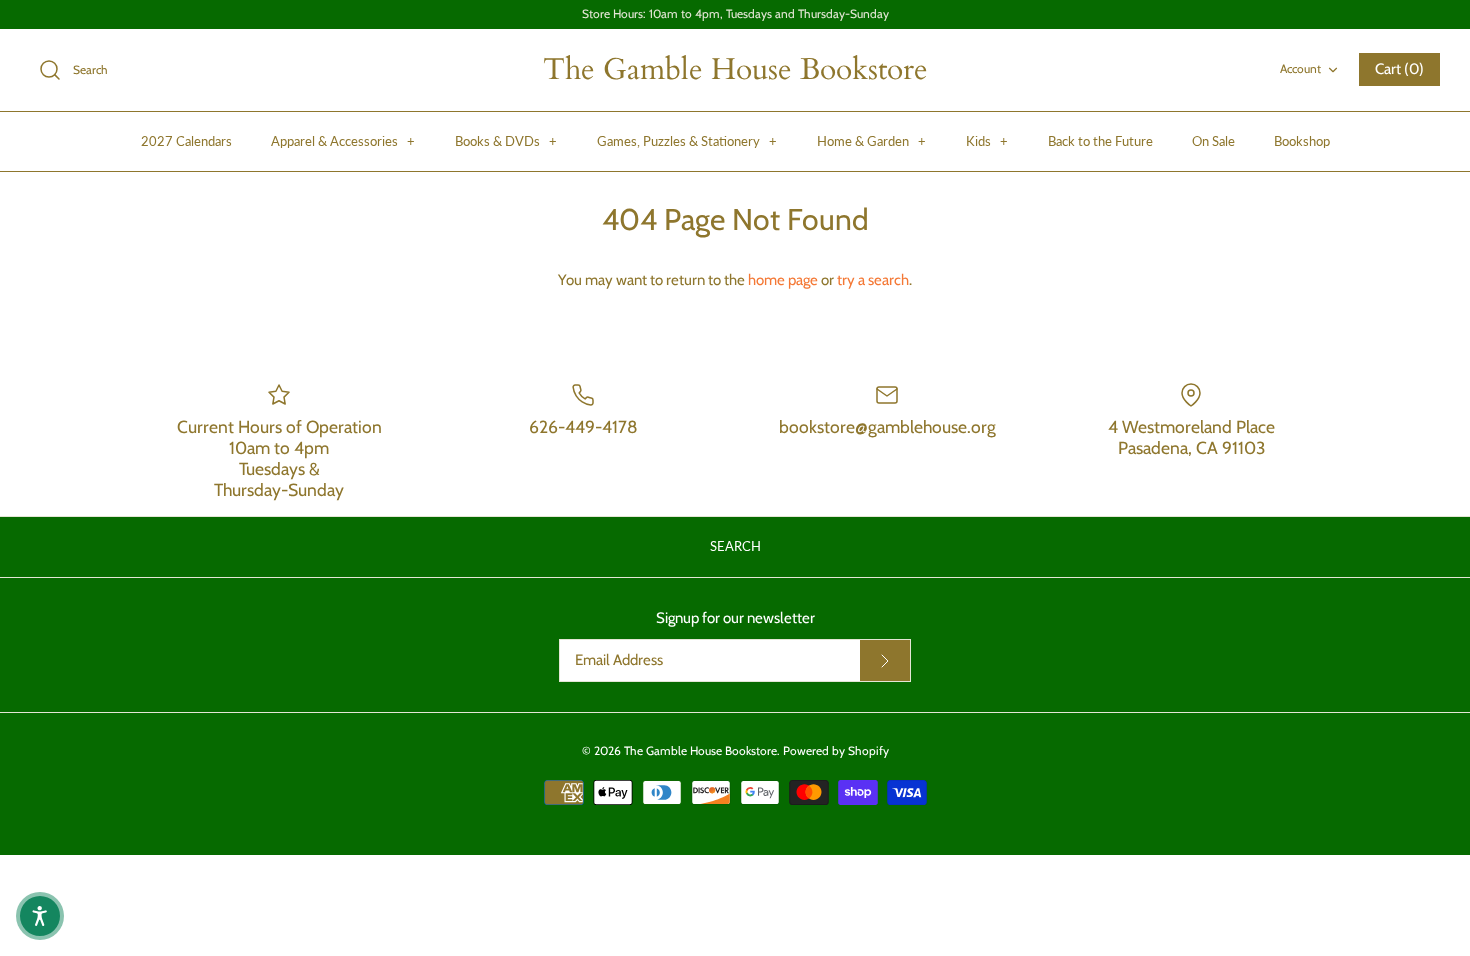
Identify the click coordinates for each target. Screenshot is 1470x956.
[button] (40, 916)
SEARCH (735, 546)
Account (1300, 68)
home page (783, 280)
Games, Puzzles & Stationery (687, 141)
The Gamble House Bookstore (700, 750)
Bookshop (1302, 141)
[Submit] (885, 661)
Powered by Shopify (836, 750)
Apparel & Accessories (343, 141)
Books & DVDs (506, 141)
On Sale (1213, 141)
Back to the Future (1100, 141)
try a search (873, 280)
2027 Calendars (186, 141)
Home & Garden (871, 141)
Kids (987, 141)
